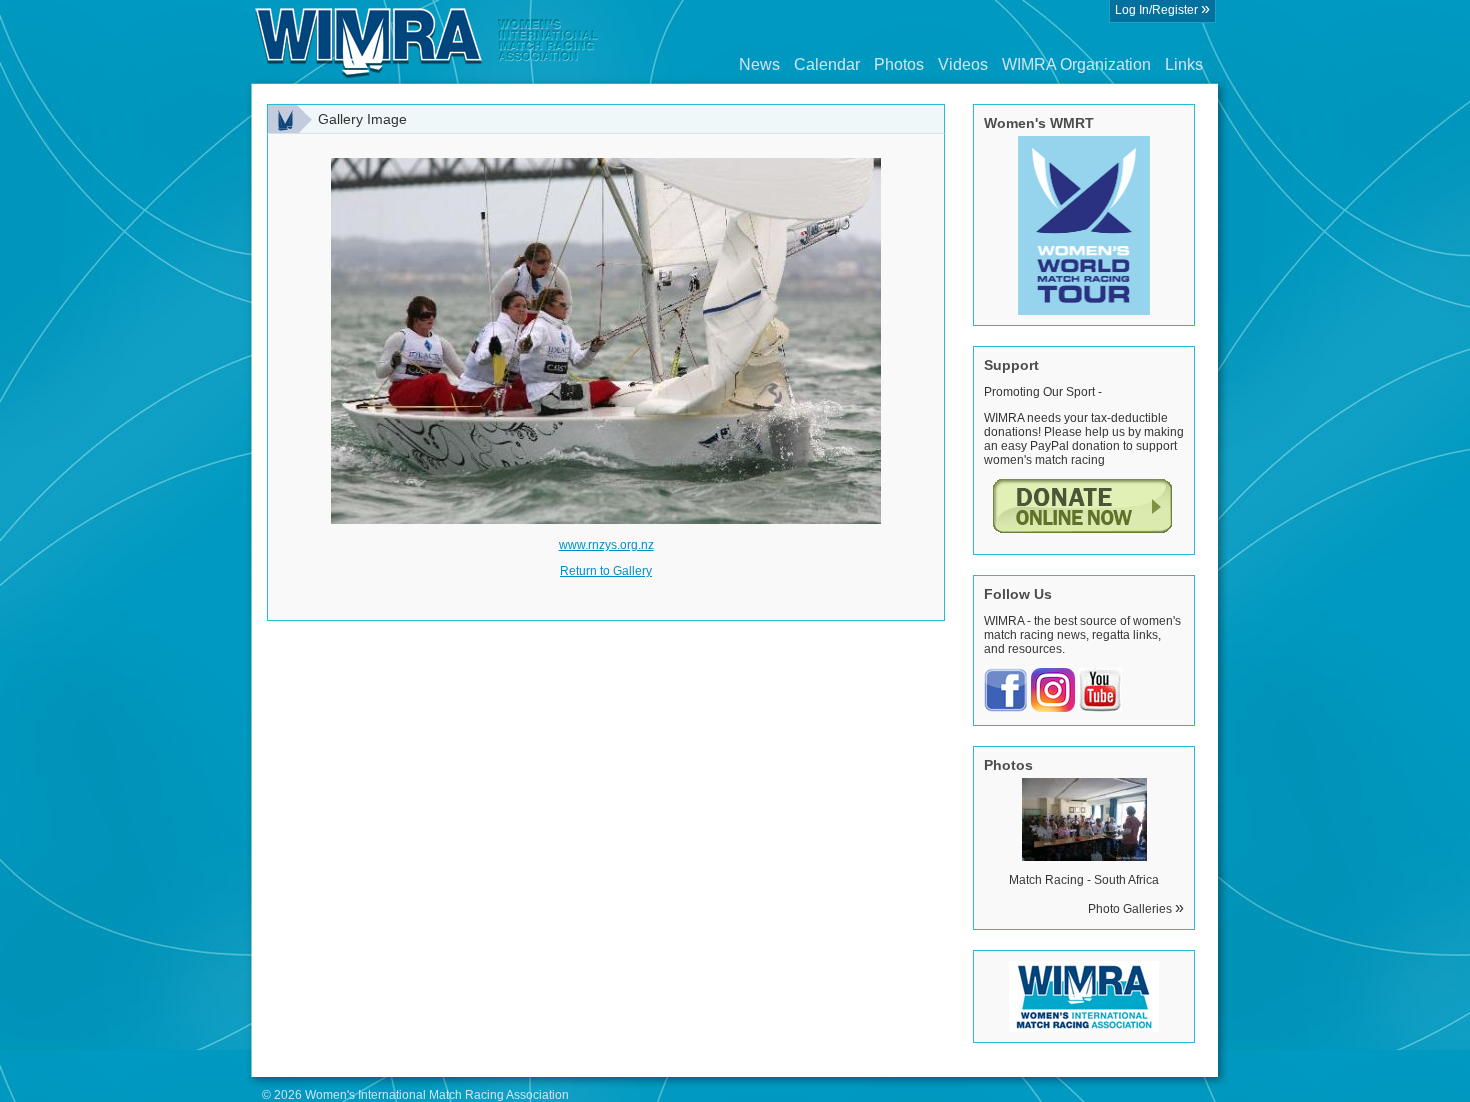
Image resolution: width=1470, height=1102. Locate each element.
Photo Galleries (1136, 909)
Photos (899, 64)
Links (1184, 64)
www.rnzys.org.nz (606, 545)
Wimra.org (427, 42)
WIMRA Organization (1076, 64)
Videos (963, 64)
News (759, 64)
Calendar (827, 64)
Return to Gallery (606, 571)
